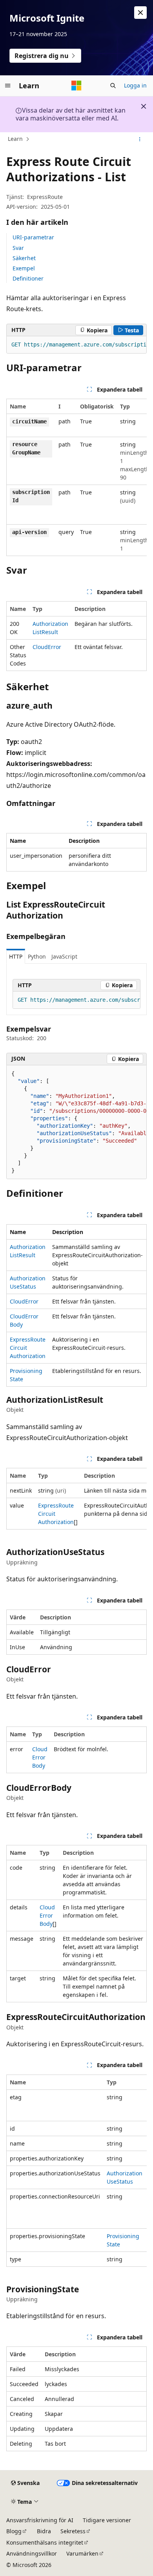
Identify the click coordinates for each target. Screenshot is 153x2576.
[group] (76, 345)
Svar (18, 248)
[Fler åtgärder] (140, 139)
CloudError (47, 647)
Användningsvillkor (32, 2553)
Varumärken (82, 2553)
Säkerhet (24, 258)
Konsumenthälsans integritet (45, 2542)
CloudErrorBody (40, 1757)
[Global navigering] (8, 86)
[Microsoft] (76, 86)
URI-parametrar (33, 237)
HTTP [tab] (16, 956)
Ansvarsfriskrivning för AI (40, 2520)
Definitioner (28, 278)
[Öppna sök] (113, 86)
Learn (15, 139)
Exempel (24, 268)
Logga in (135, 85)
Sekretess (73, 2531)
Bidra (44, 2531)
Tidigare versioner (107, 2520)
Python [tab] (37, 956)
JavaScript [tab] (64, 956)
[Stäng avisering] (140, 13)
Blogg (14, 2531)
